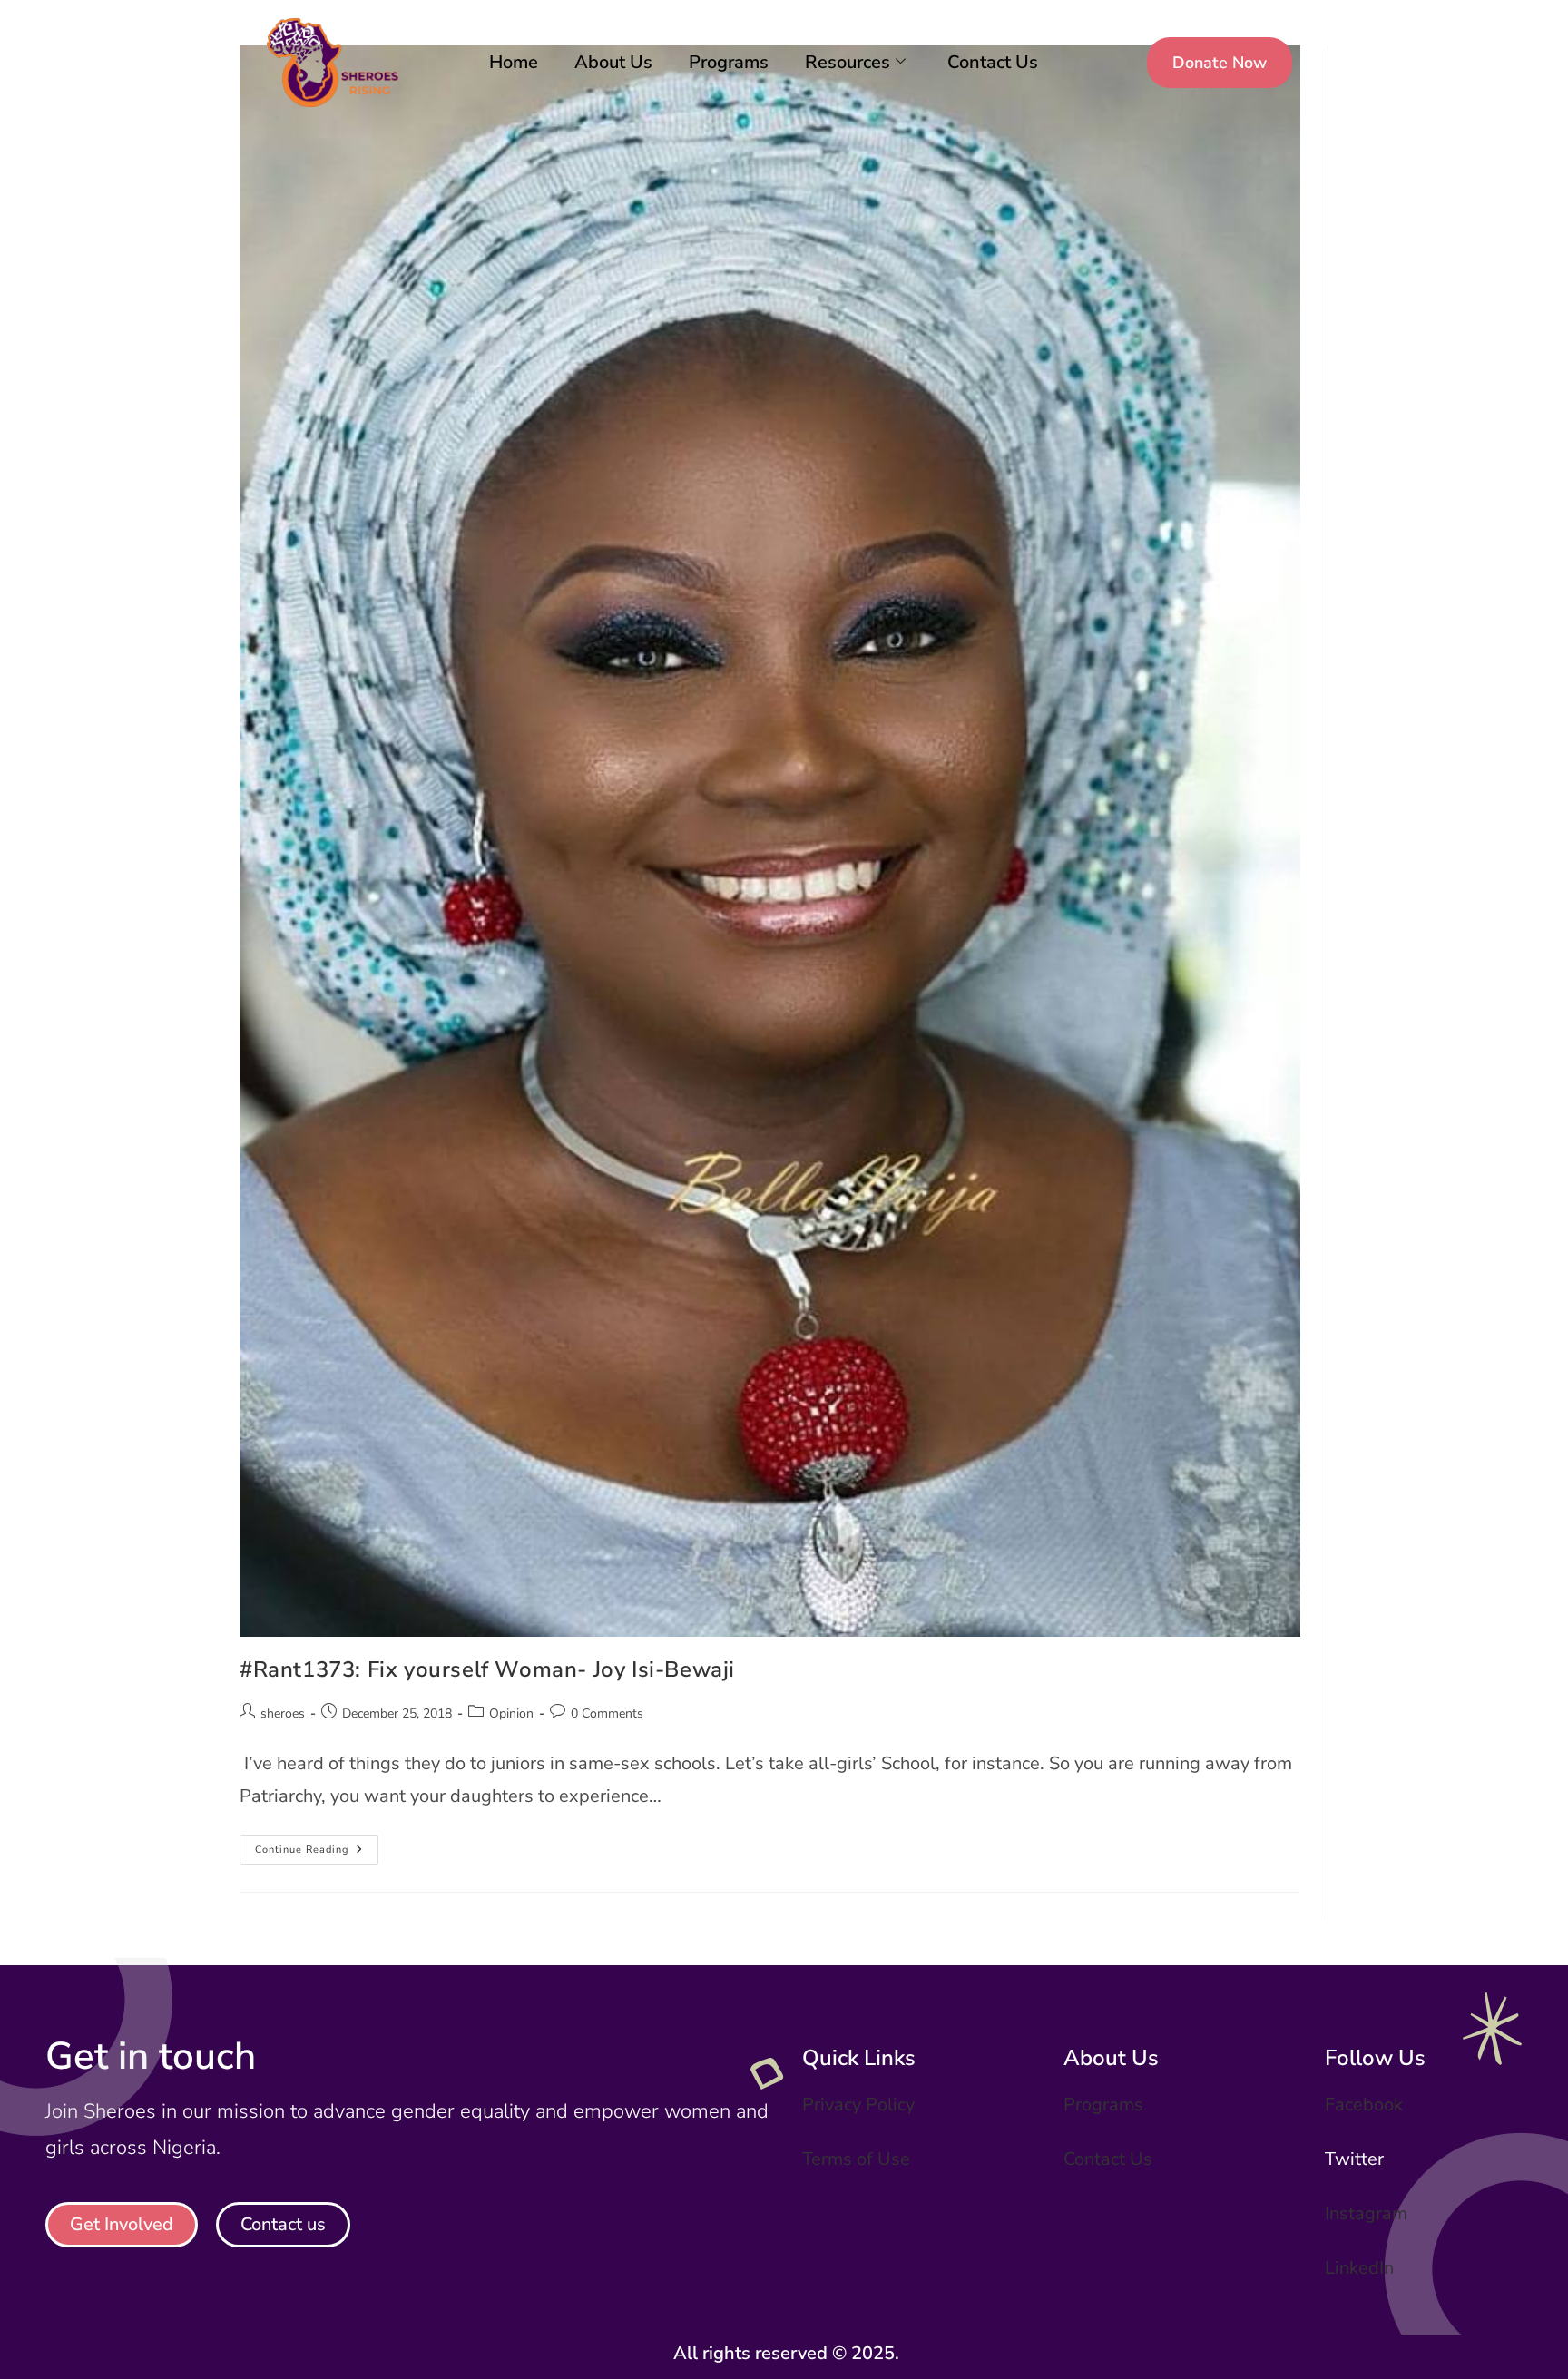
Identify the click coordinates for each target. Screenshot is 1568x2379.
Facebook (1364, 2105)
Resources (848, 62)
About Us (613, 62)
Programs (729, 62)
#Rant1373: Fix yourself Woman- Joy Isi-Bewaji (487, 1669)
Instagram (1366, 2213)
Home (514, 62)
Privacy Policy (858, 2105)
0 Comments (607, 1713)
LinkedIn (1359, 2268)
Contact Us (993, 62)
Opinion (511, 1713)
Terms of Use (856, 2159)
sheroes (283, 1713)
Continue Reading (317, 1845)
